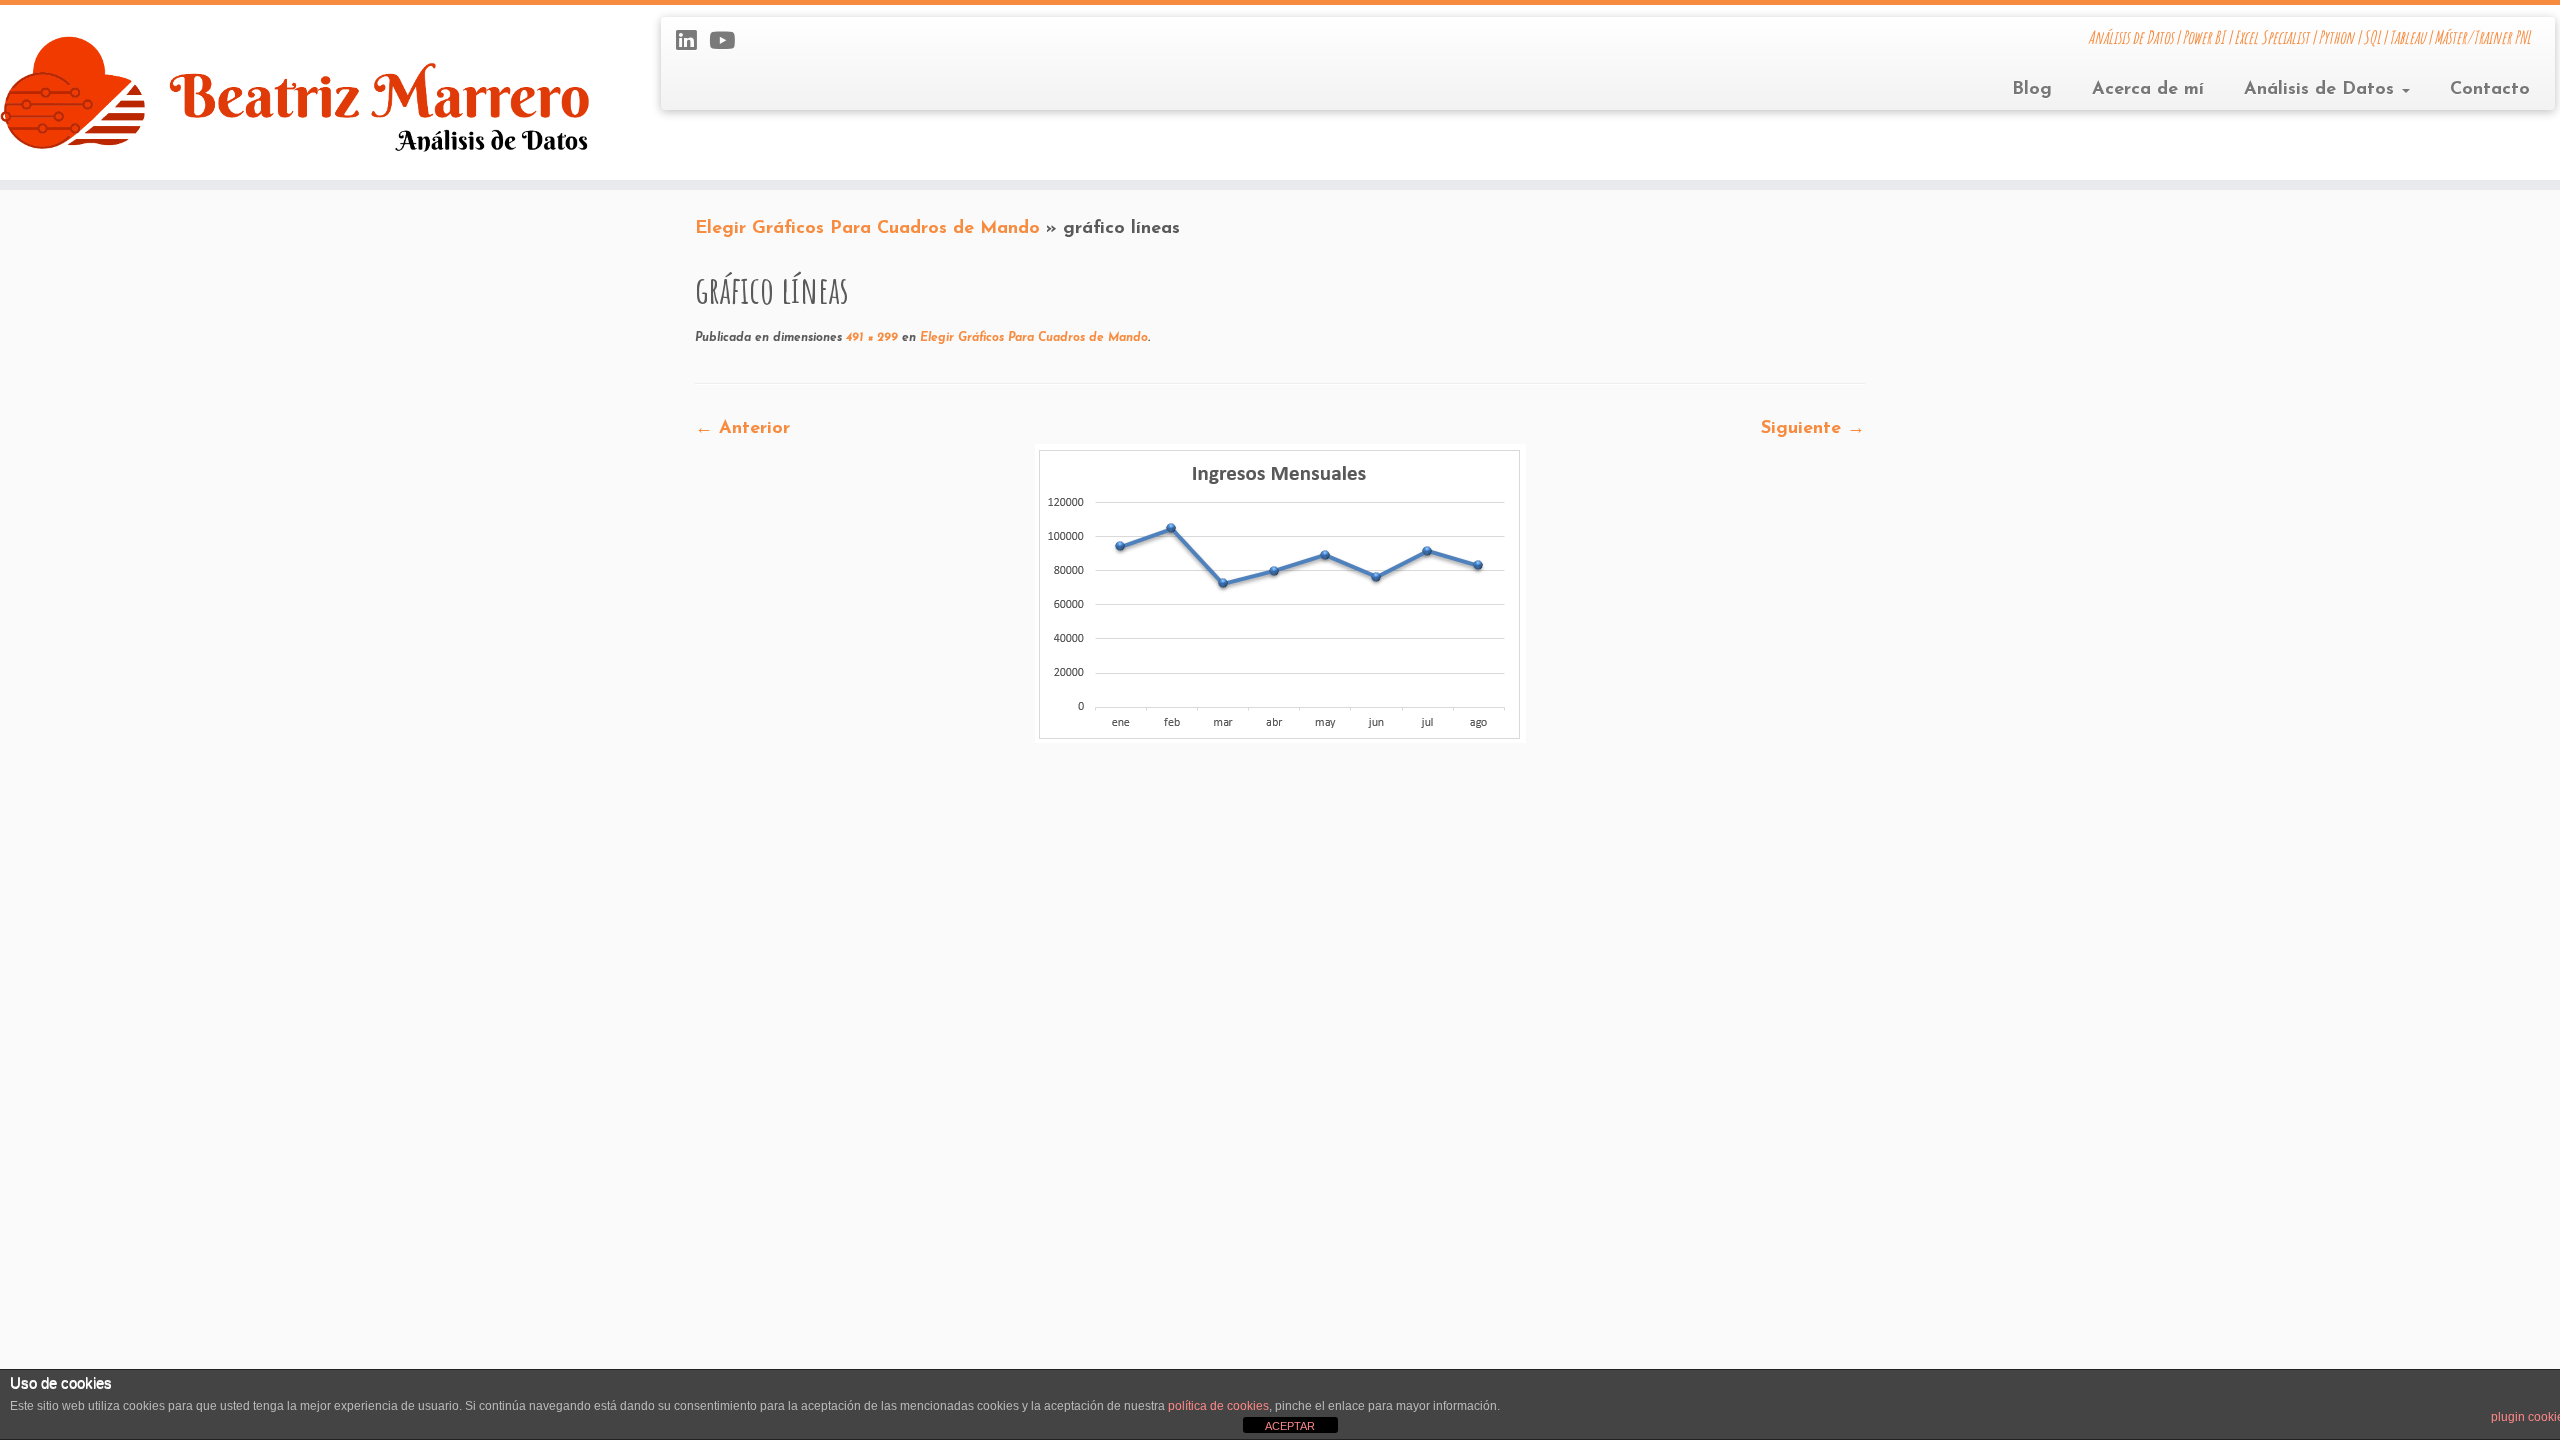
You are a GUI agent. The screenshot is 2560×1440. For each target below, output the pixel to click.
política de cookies (1218, 1406)
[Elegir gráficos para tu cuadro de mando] (1280, 593)
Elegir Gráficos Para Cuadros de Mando (867, 229)
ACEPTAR (1290, 1426)
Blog (2032, 90)
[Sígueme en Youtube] (728, 43)
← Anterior (742, 429)
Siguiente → (1813, 429)
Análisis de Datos (2322, 90)
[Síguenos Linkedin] (692, 43)
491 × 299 (870, 338)
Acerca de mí (2148, 90)
